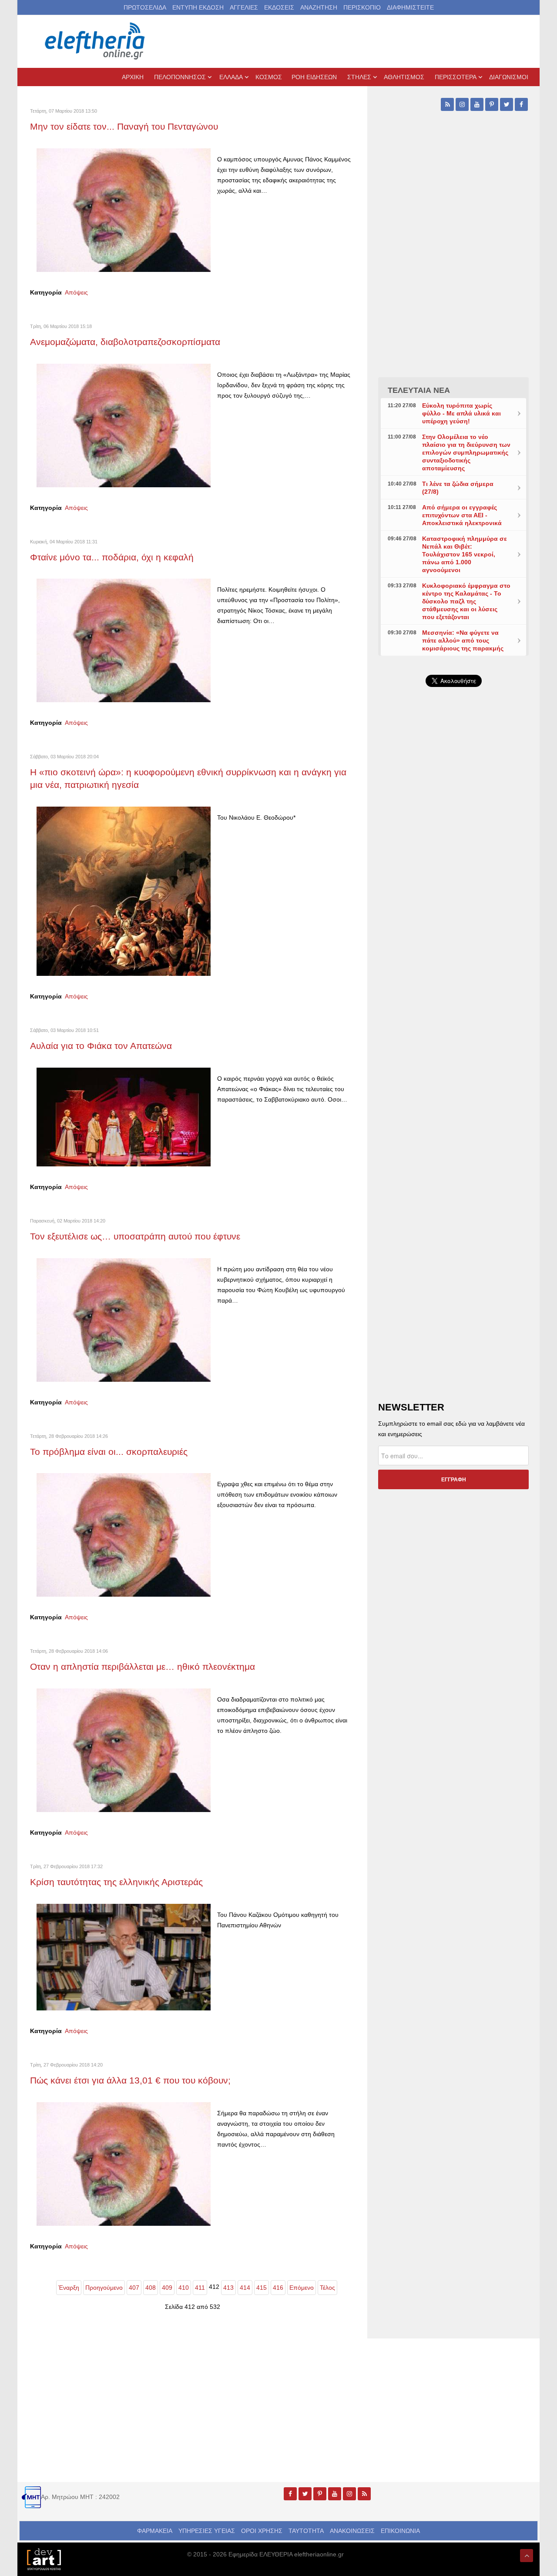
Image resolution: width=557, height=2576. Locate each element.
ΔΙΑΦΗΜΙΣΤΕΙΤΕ (410, 7)
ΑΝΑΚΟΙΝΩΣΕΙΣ (352, 2531)
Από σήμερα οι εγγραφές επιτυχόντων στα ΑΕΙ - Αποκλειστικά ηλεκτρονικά (462, 515)
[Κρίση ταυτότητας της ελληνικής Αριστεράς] (124, 1956)
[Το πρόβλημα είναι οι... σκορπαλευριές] (124, 1534)
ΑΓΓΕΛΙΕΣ (244, 7)
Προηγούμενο (104, 2288)
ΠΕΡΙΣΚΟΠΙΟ (362, 7)
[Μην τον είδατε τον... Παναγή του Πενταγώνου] (124, 210)
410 (184, 2288)
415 (262, 2288)
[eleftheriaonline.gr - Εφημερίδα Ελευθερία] (96, 41)
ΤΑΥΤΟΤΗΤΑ (306, 2531)
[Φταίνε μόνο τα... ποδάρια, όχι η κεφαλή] (124, 640)
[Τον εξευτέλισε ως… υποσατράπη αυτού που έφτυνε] (124, 1319)
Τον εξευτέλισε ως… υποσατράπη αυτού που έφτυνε (135, 1236)
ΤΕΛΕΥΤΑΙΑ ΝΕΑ (419, 390)
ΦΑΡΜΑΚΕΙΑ (155, 2531)
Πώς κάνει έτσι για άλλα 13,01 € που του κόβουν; (130, 2080)
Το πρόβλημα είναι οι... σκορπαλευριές (109, 1452)
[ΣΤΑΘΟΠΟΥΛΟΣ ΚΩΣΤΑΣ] (44, 2559)
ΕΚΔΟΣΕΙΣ (279, 7)
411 (200, 2288)
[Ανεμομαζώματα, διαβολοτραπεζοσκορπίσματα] (124, 425)
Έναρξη (69, 2288)
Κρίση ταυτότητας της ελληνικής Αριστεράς (118, 1882)
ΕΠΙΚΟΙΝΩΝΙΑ (400, 2531)
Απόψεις (76, 292)
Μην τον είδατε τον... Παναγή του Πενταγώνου (124, 126)
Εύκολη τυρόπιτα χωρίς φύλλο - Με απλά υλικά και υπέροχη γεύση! (461, 413)
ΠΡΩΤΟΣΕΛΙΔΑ (145, 7)
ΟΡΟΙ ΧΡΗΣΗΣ (262, 2531)
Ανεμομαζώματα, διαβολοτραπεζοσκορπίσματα (125, 342)
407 (134, 2288)
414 (245, 2288)
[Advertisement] (453, 901)
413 (228, 2288)
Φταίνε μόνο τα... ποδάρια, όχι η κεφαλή (112, 557)
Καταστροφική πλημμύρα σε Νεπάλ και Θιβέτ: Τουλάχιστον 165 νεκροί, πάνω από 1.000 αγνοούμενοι (465, 554)
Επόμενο (302, 2288)
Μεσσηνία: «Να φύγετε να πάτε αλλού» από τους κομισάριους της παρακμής (463, 640)
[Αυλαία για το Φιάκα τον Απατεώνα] (124, 1116)
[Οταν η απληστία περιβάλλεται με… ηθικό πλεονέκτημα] (124, 1750)
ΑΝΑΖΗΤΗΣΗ (319, 7)
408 (151, 2288)
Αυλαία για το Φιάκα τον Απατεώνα (101, 1046)
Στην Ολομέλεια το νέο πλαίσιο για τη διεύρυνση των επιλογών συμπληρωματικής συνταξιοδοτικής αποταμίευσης (466, 452)
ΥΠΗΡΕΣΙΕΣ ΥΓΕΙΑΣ (207, 2531)
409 (167, 2288)
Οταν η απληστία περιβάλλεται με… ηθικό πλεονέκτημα (143, 1667)
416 (278, 2288)
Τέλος (327, 2288)
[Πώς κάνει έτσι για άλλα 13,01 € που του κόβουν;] (124, 2163)
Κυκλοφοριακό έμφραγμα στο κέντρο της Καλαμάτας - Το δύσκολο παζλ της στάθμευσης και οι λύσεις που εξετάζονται (466, 601)
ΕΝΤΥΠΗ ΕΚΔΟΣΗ (198, 7)
